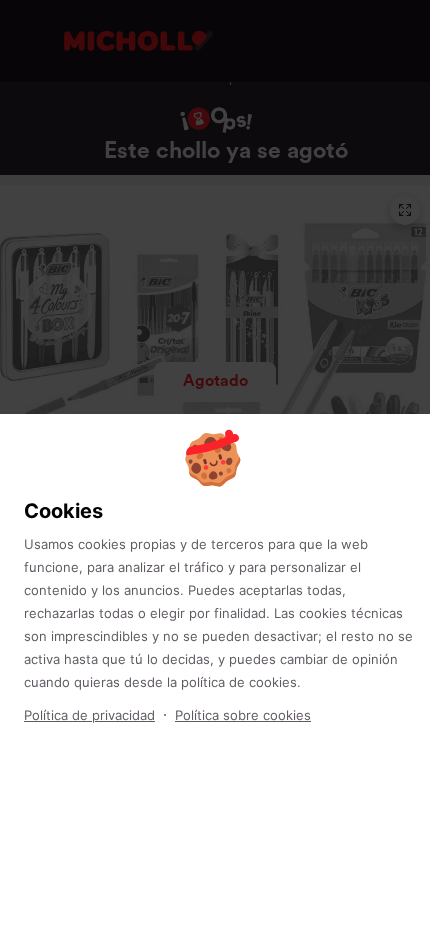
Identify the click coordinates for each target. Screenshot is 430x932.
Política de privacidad (89, 715)
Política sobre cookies (243, 715)
